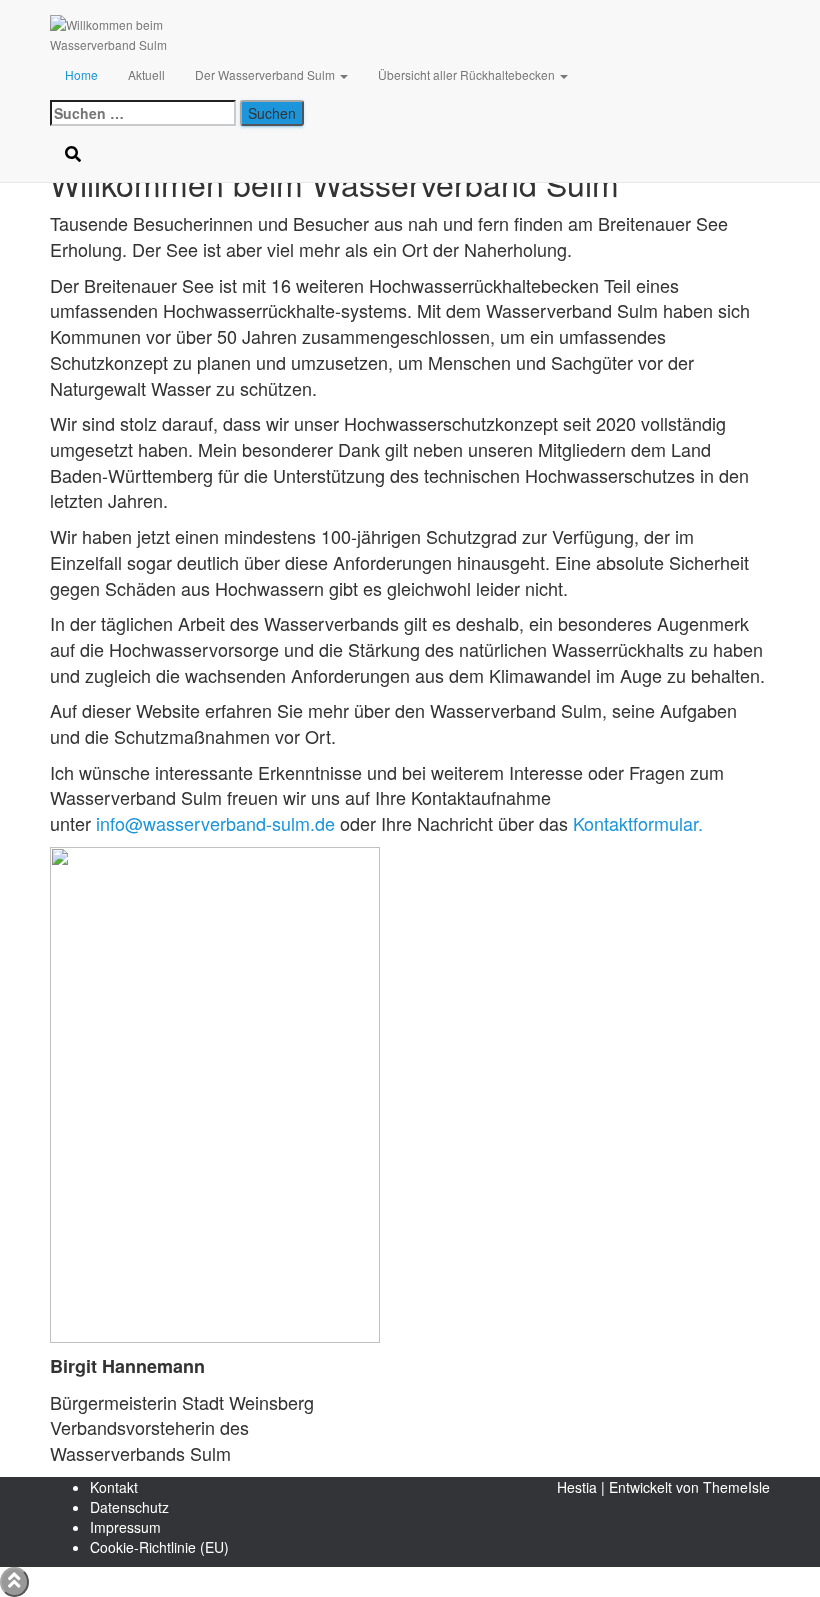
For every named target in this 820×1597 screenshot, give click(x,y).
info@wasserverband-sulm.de (215, 823)
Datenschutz (129, 1507)
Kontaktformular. (638, 823)
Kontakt (114, 1487)
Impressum (125, 1527)
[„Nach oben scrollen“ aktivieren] (14, 1582)
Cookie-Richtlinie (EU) (159, 1547)
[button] (343, 74)
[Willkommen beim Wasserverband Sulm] (149, 25)
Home (81, 74)
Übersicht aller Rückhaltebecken (468, 74)
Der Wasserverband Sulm (266, 74)
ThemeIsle (736, 1487)
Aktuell (146, 74)
